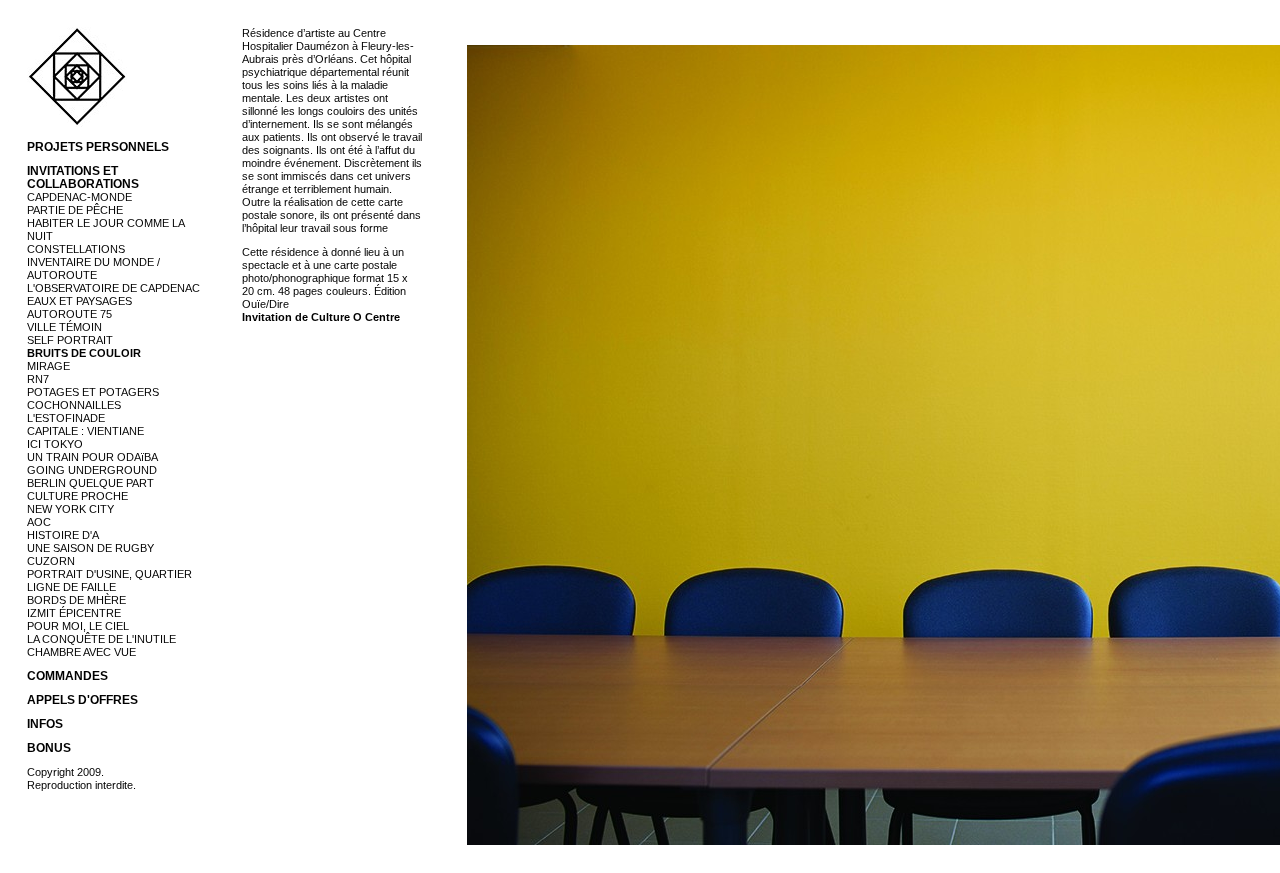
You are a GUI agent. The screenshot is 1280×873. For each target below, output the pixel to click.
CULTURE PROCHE (77, 496)
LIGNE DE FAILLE (71, 587)
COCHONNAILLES (74, 405)
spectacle (265, 265)
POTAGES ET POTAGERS (93, 392)
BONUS (49, 748)
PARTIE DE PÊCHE (75, 210)
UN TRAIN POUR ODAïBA (92, 457)
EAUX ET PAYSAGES (79, 301)
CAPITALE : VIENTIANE (85, 431)
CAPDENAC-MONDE (79, 197)
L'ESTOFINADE (66, 418)
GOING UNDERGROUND (92, 470)
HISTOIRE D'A (63, 535)
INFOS (45, 724)
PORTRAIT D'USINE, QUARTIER (109, 574)
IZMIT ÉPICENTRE (74, 613)
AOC (39, 522)
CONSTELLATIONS (76, 249)
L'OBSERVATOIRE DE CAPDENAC (113, 288)
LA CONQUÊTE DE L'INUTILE (101, 639)
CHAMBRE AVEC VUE (81, 652)
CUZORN (51, 561)
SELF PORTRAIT (70, 340)
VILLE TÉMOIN (64, 327)
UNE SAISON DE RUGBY (90, 548)
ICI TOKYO (55, 444)
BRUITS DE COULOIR (84, 353)
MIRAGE (48, 366)
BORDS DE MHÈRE (76, 600)
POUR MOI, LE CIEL (78, 626)
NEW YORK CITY (70, 509)
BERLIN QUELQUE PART (90, 483)
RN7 (38, 379)
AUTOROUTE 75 (69, 314)
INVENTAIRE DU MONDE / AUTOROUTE (93, 268)
